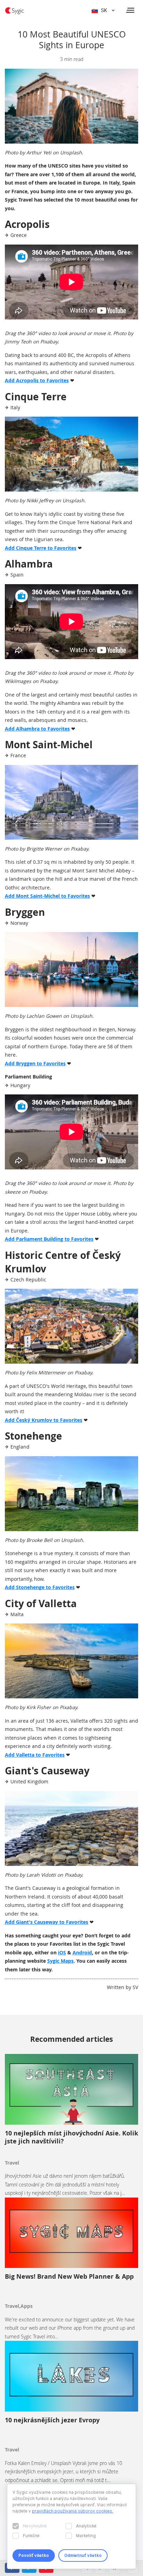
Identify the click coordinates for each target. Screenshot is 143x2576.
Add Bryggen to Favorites (35, 1063)
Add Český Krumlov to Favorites (44, 1420)
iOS (62, 1952)
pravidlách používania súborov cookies (72, 2511)
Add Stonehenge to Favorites (40, 1587)
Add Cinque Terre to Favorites (41, 548)
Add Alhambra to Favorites (37, 729)
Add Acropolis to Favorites (37, 380)
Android (82, 1952)
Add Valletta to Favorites (35, 1755)
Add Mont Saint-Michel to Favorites (47, 896)
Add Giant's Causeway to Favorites (47, 1922)
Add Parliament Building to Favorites (49, 1239)
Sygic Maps (60, 1961)
